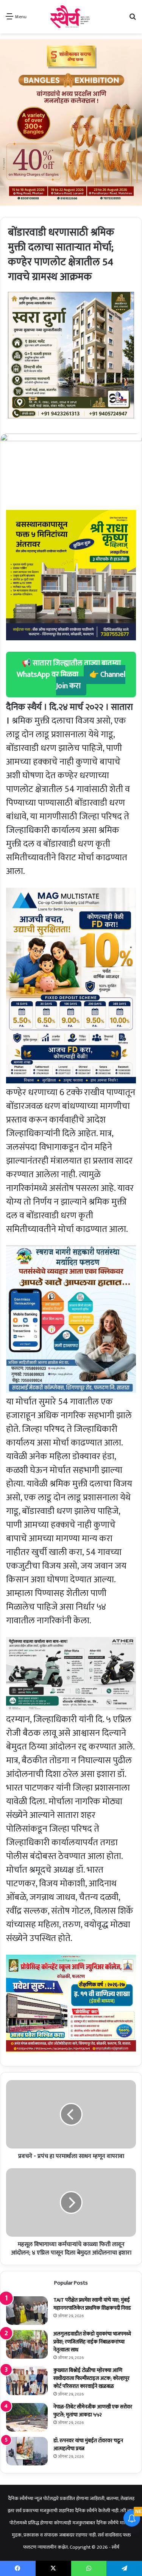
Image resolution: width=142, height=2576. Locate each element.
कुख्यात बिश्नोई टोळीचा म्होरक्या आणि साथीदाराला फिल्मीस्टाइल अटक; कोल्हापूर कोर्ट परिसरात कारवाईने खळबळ (91, 2378)
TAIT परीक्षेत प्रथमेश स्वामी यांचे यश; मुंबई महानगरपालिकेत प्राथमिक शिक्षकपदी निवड (92, 2304)
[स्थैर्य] (71, 17)
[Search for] (133, 20)
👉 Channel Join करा (91, 680)
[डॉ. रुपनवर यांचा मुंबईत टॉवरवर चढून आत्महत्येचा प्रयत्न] (27, 2451)
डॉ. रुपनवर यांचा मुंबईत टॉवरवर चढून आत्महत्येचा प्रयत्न (88, 2445)
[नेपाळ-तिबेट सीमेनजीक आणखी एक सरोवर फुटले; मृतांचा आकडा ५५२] (27, 2417)
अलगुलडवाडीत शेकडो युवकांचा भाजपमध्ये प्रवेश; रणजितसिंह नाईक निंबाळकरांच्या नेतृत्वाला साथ (92, 2342)
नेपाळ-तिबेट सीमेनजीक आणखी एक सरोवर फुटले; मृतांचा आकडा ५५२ (93, 2411)
